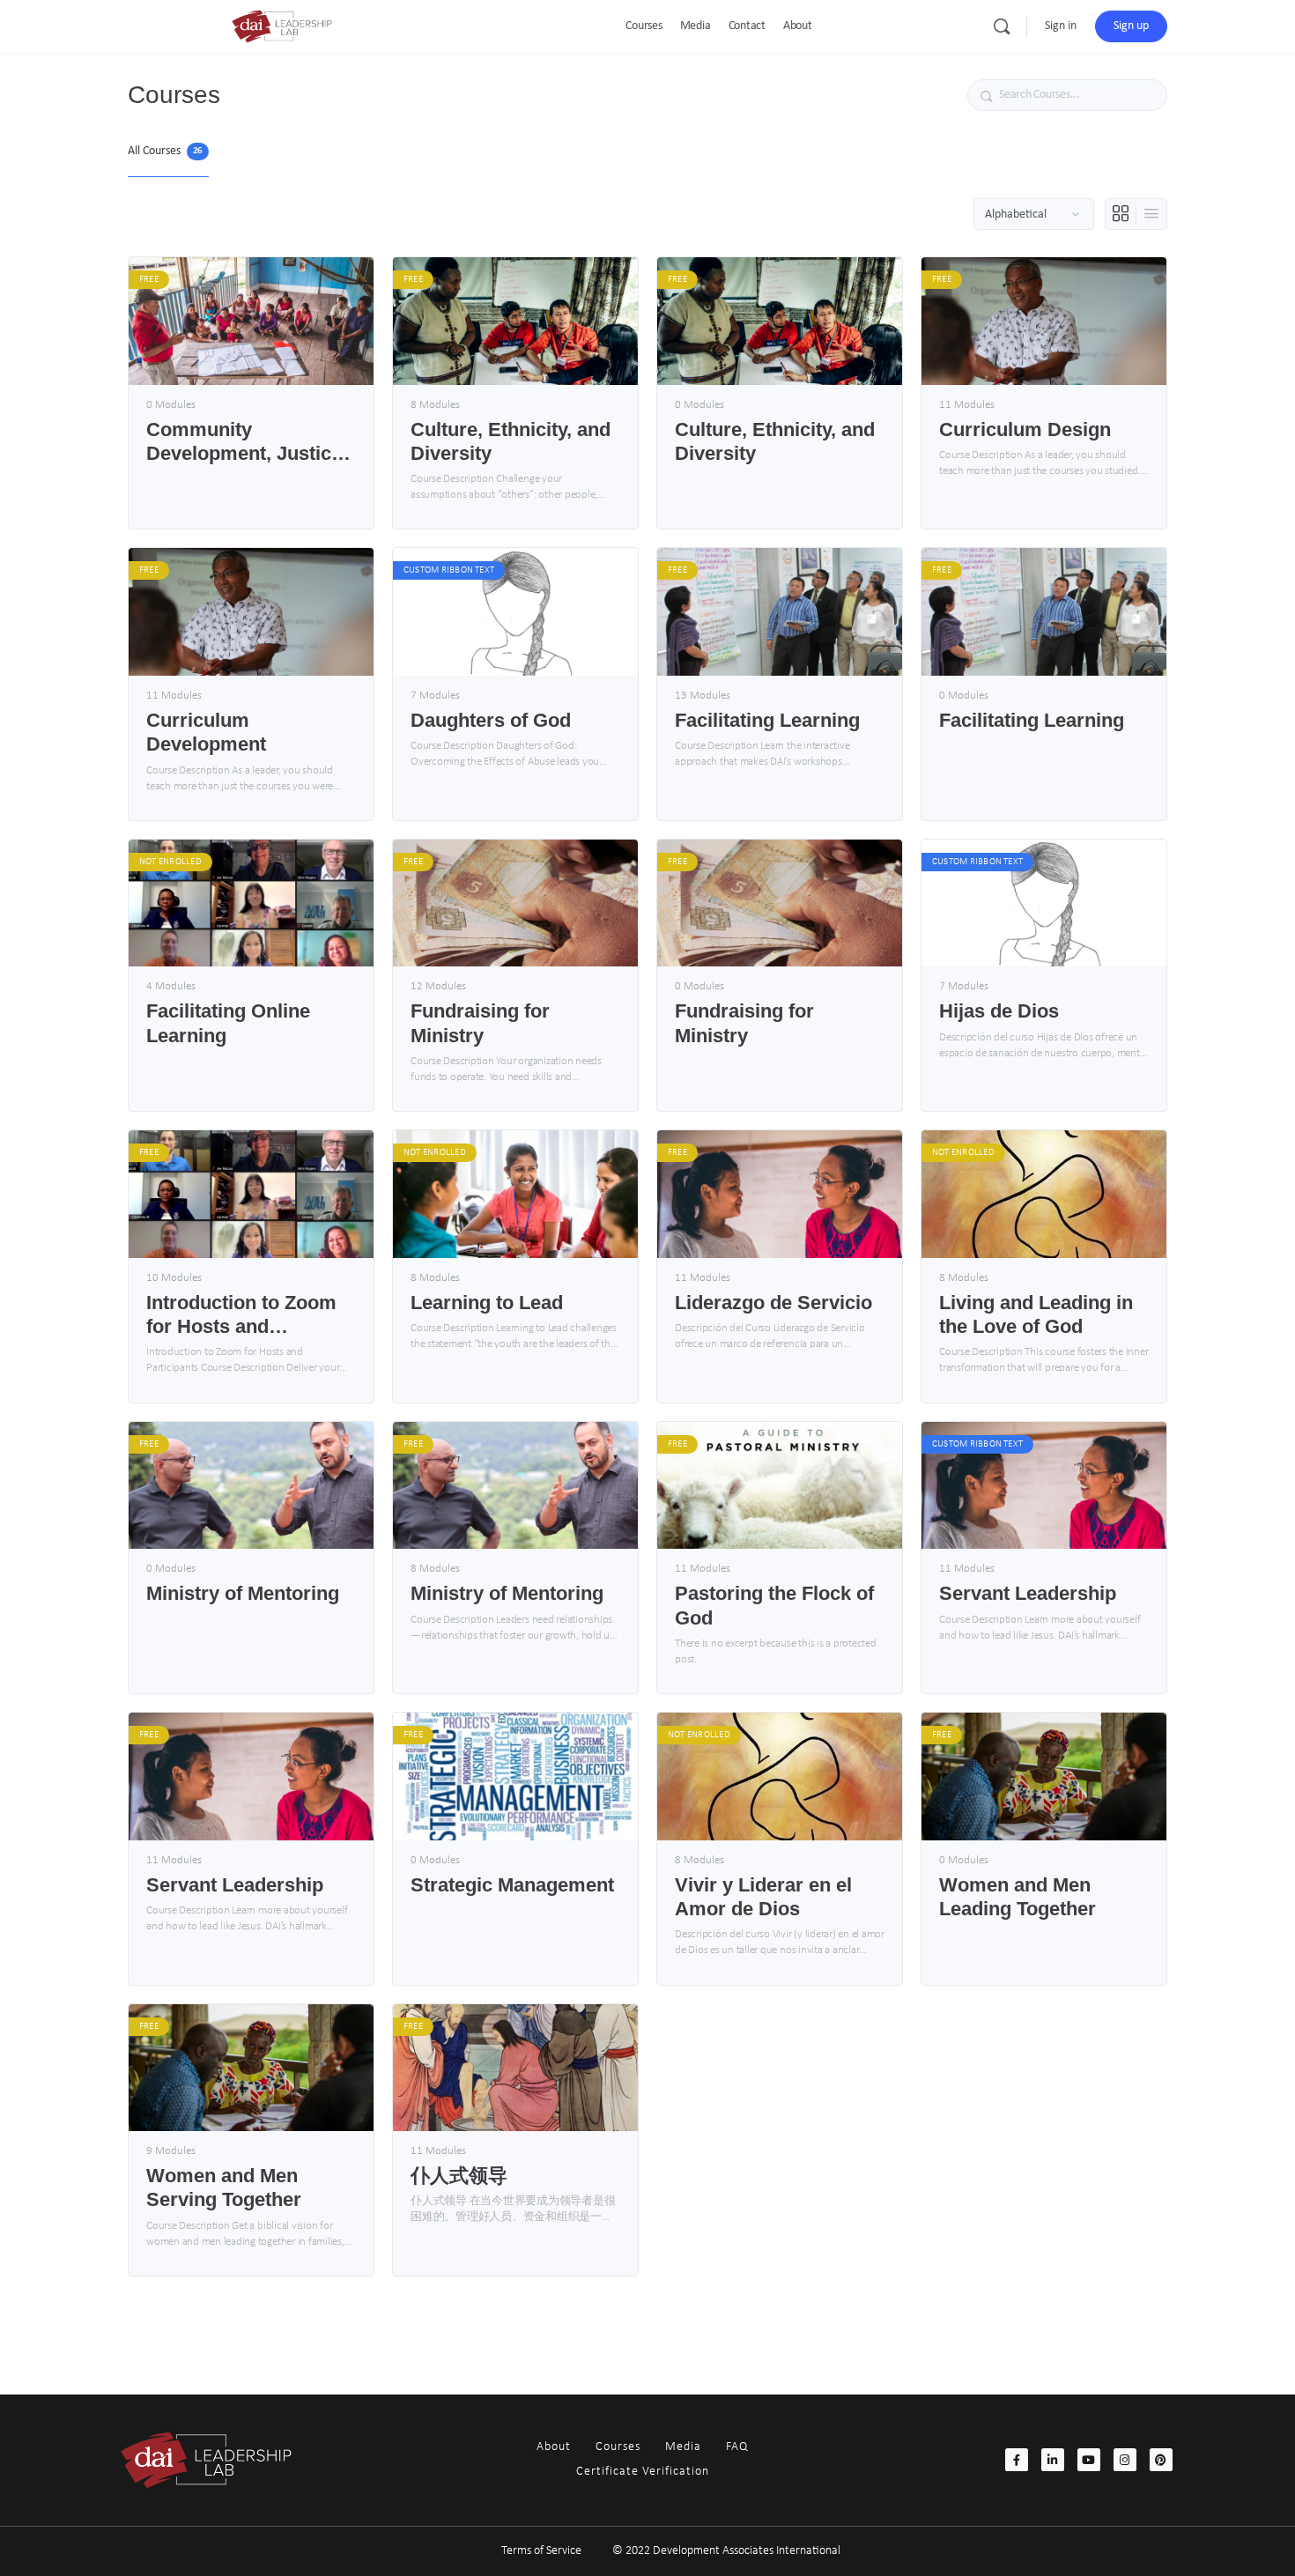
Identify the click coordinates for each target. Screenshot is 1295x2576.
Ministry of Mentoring (243, 1593)
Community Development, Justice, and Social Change (247, 442)
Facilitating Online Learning (228, 1023)
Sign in (1061, 26)
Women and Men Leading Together (1017, 1897)
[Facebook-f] (1017, 2460)
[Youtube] (1089, 2460)
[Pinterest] (1161, 2460)
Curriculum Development (206, 732)
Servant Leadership (1028, 1593)
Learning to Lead (487, 1303)
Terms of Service (541, 2551)
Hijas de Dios (999, 1011)
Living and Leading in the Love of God (1036, 1314)
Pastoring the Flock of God (774, 1605)
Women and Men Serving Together (224, 2187)
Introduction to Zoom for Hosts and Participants (241, 1315)
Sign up (1131, 26)
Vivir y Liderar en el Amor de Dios (763, 1897)
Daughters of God (491, 720)
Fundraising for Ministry (480, 1023)
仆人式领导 (459, 2176)
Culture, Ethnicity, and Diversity (511, 441)
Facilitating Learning (767, 720)
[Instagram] (1125, 2460)
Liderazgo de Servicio (773, 1303)
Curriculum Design (1025, 429)
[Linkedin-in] (1053, 2460)
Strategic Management (512, 1885)
